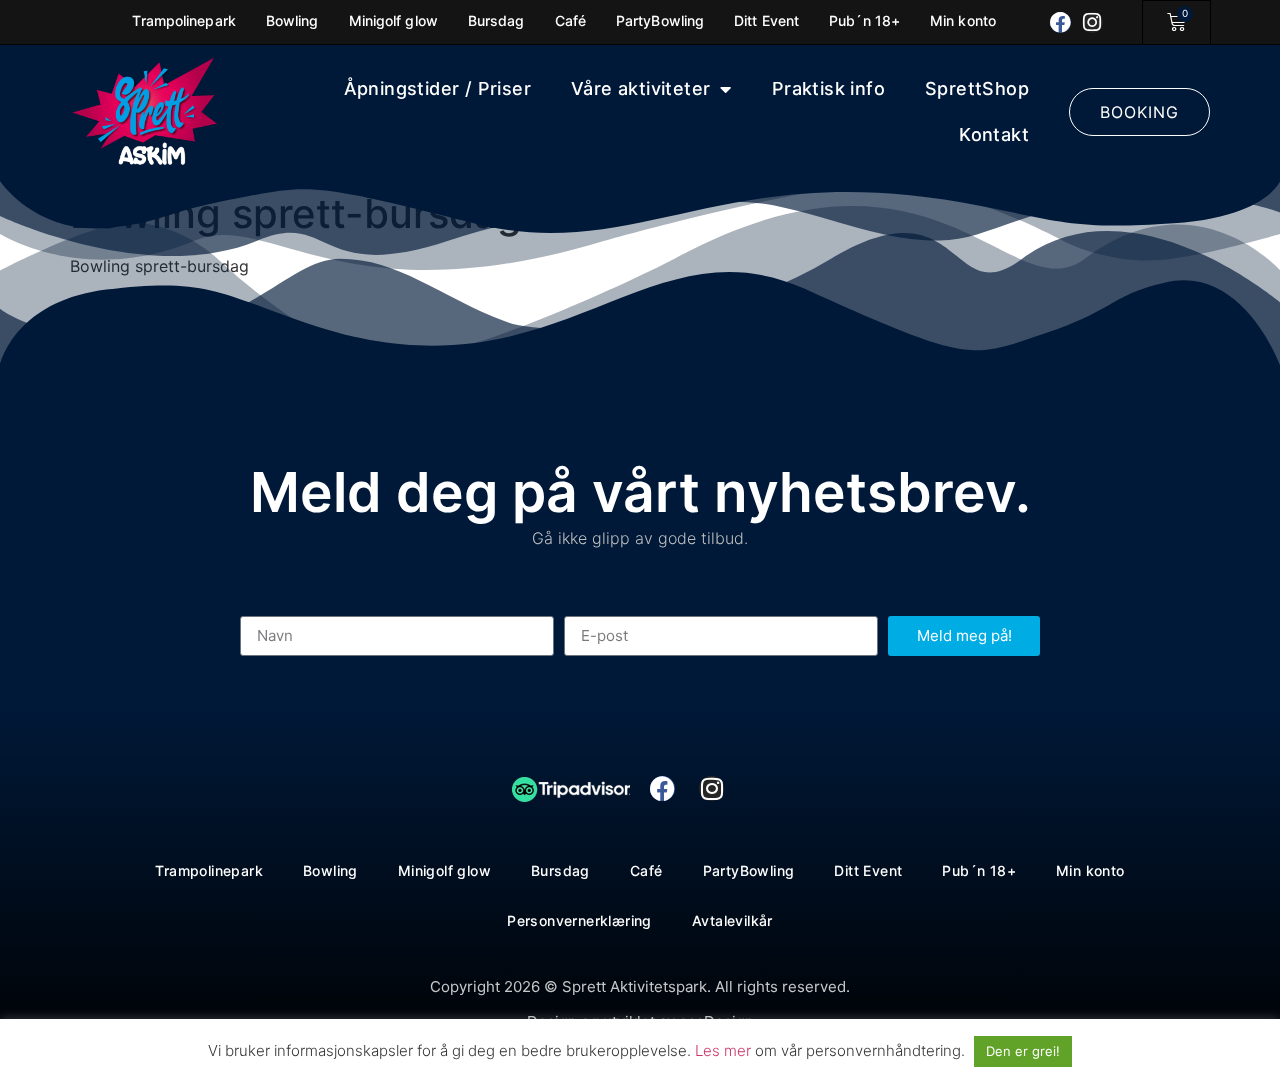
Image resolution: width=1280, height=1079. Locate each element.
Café (646, 870)
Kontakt (994, 134)
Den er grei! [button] (1023, 1051)
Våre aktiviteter (640, 88)
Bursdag (560, 870)
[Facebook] (1060, 22)
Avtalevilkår (732, 920)
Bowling (330, 870)
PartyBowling (749, 870)
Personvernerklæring (579, 920)
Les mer (725, 1050)
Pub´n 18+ (979, 870)
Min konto (1090, 870)
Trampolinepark (209, 870)
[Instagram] (1092, 22)
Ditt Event (868, 870)
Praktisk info (828, 88)
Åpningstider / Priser (437, 88)
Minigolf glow (444, 870)
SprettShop (977, 88)
